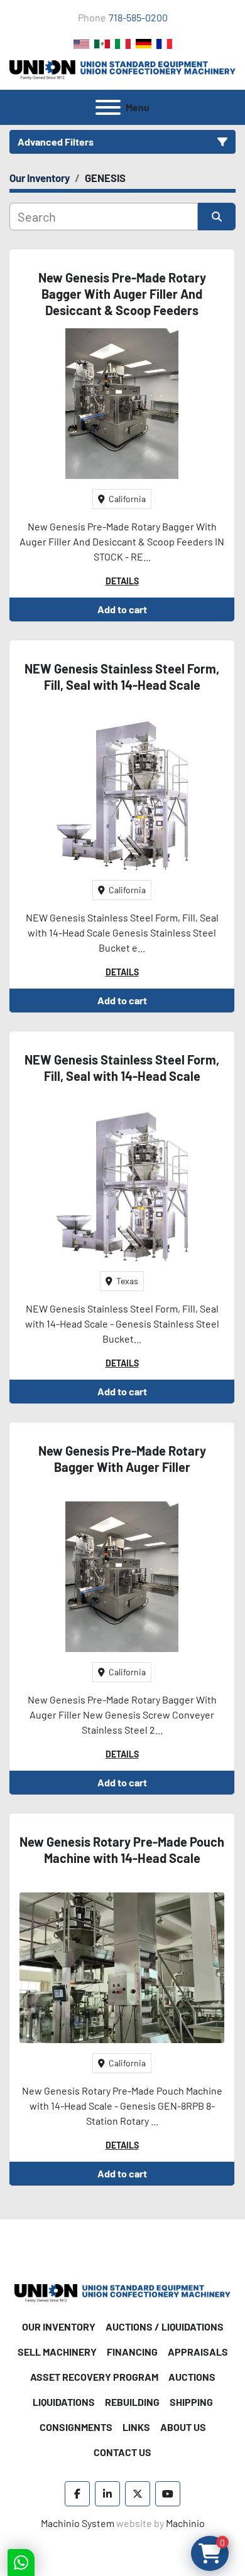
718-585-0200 (138, 17)
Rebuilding (132, 2402)
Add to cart (122, 609)
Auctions (192, 2377)
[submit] (217, 217)
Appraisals (198, 2352)
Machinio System (78, 2523)
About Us (183, 2427)
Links (136, 2427)
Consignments (76, 2427)
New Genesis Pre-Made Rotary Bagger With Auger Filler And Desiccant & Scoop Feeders (122, 294)
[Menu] (108, 107)
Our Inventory (59, 2326)
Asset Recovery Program (94, 2377)
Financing (132, 2352)
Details (122, 581)
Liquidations (64, 2402)
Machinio (185, 2523)
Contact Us (122, 2452)
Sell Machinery (57, 2352)
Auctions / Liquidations (165, 2326)
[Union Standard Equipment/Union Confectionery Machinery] (122, 2292)
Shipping (191, 2402)
